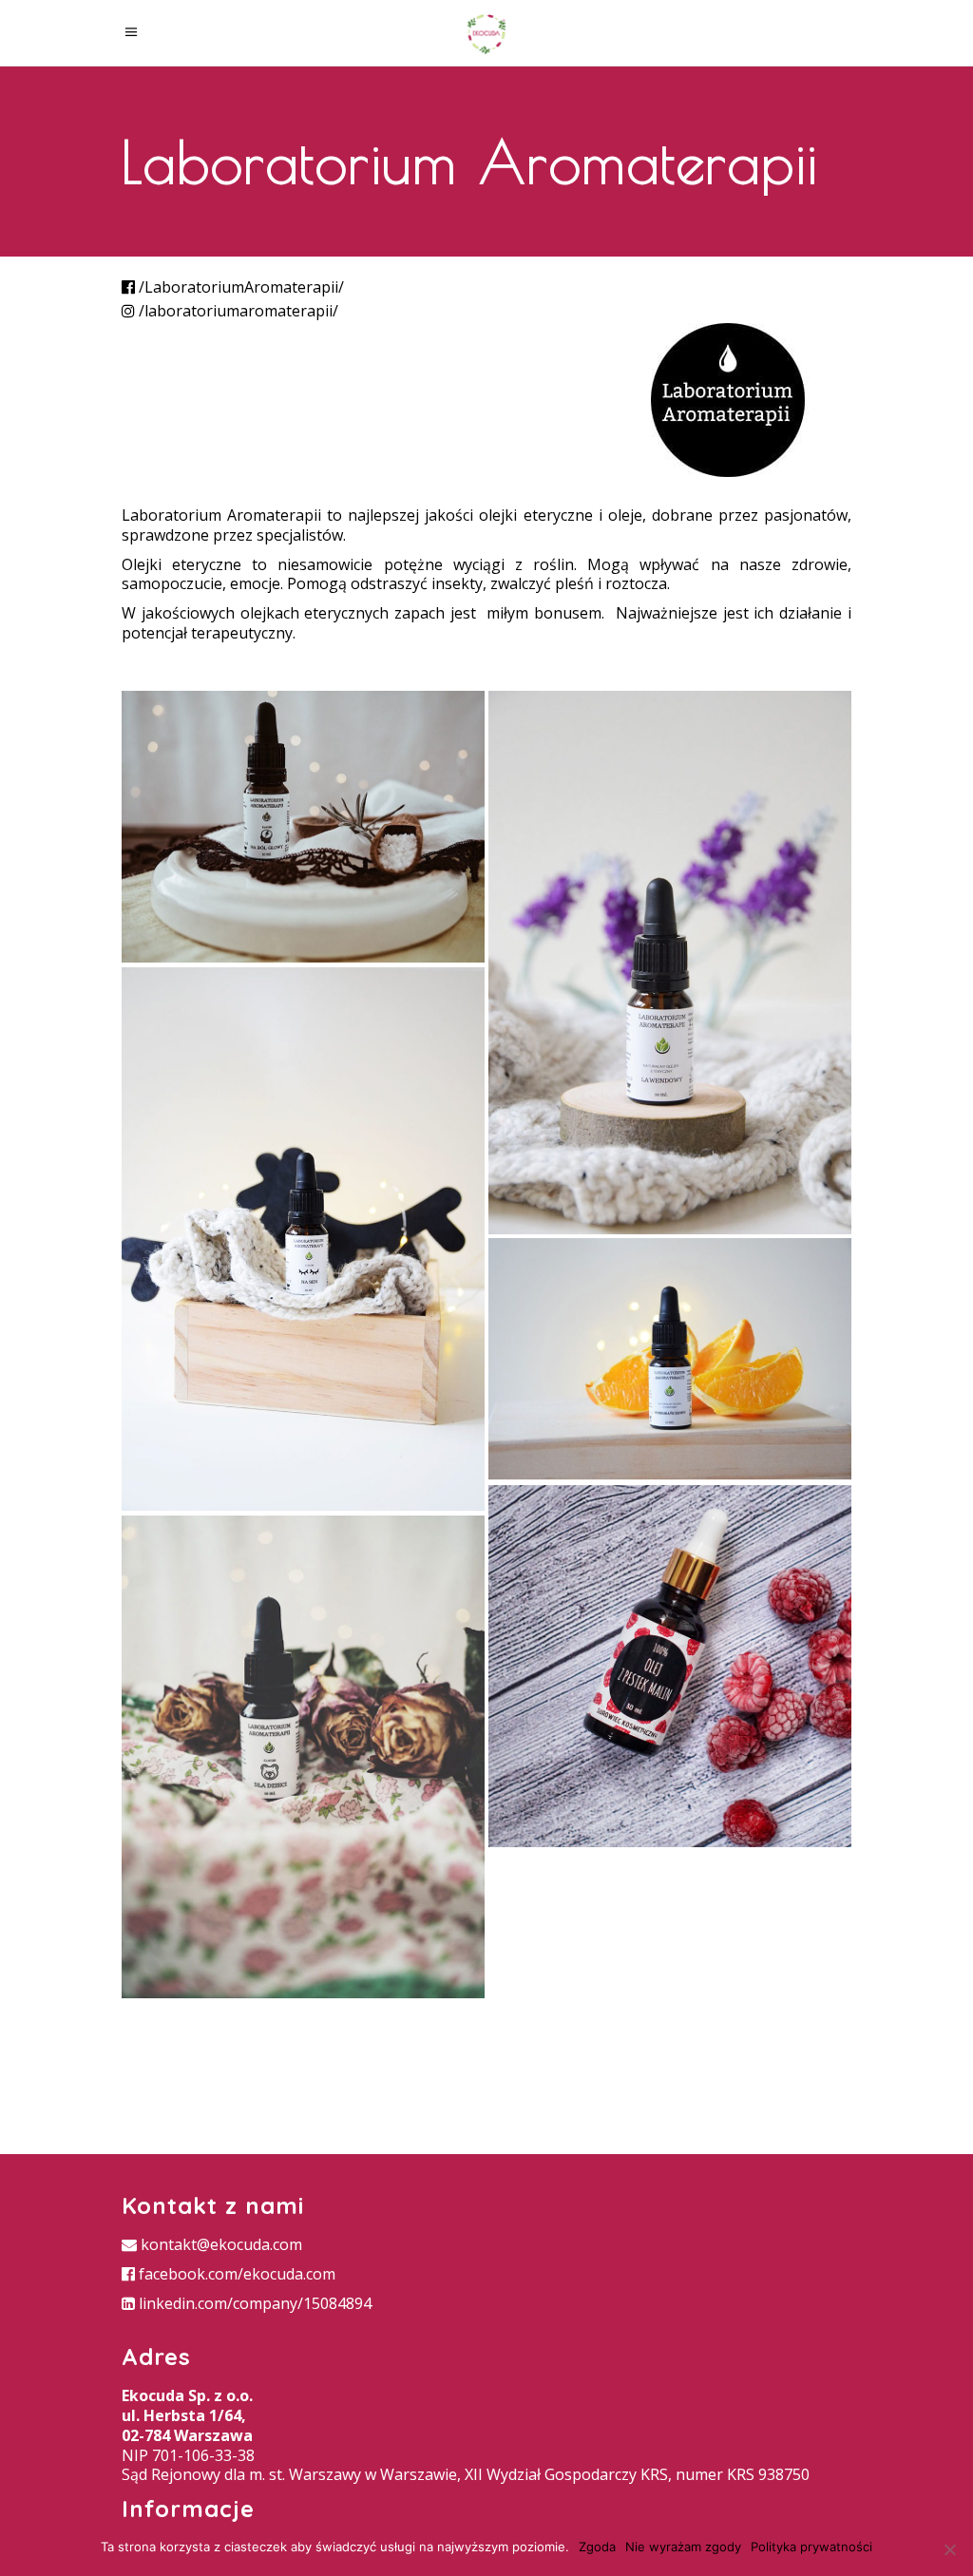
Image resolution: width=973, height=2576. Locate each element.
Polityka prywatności (811, 2547)
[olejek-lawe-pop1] (670, 963)
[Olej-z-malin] (670, 1667)
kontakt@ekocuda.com (219, 2244)
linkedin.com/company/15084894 (253, 2303)
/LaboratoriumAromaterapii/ (239, 287)
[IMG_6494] (303, 827)
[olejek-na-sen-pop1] (303, 1239)
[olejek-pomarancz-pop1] (670, 1359)
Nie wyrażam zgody (683, 2547)
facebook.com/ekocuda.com (235, 2274)
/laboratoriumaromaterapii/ (237, 311)
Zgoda (597, 2547)
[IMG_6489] (303, 1757)
